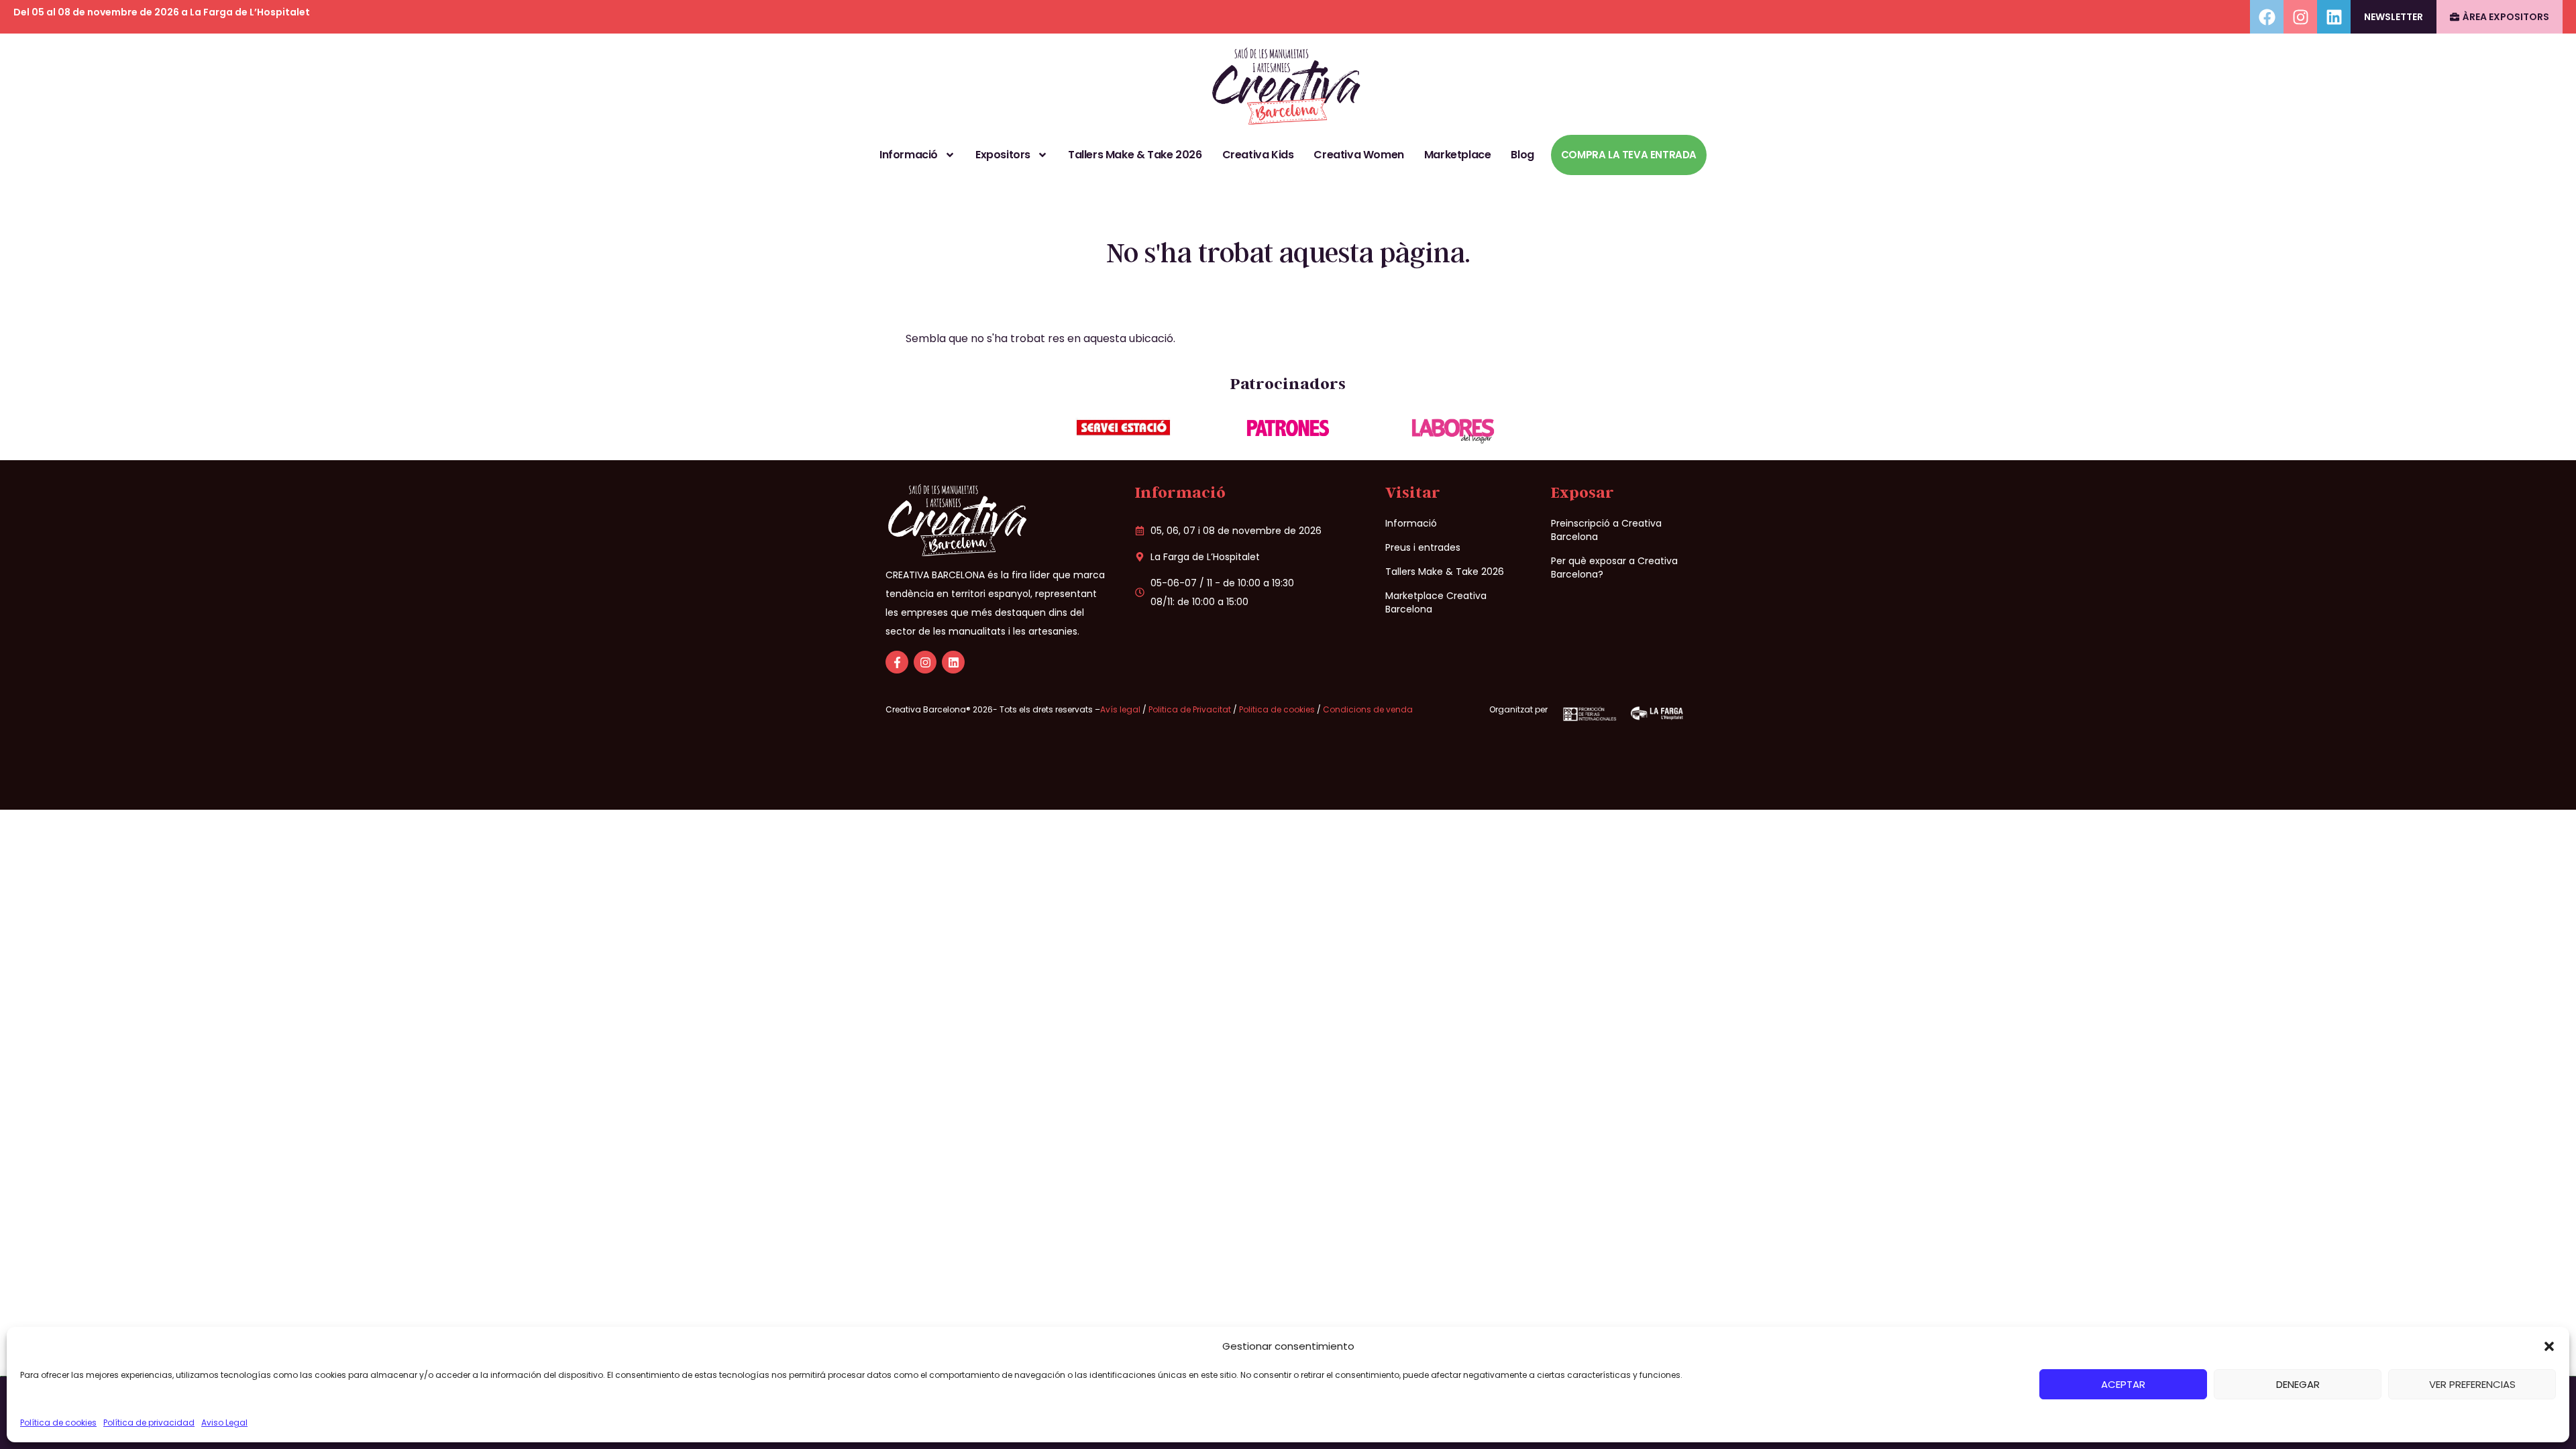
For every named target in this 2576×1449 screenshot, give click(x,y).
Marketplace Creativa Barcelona (1436, 602)
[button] (2549, 1346)
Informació (909, 155)
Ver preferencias (2472, 1384)
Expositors (1003, 155)
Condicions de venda (1368, 709)
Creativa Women (1358, 155)
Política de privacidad (149, 1423)
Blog (1522, 155)
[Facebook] (2267, 17)
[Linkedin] (2334, 17)
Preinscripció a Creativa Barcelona (1606, 530)
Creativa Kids (1258, 155)
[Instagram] (2300, 17)
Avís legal (1121, 709)
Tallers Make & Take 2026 (1135, 155)
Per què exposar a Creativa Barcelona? (1614, 568)
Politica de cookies (1277, 709)
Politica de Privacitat (1190, 709)
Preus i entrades (1423, 547)
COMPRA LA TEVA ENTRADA (1629, 155)
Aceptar (2123, 1384)
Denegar (2298, 1384)
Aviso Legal (224, 1423)
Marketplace (1458, 155)
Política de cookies (58, 1423)
